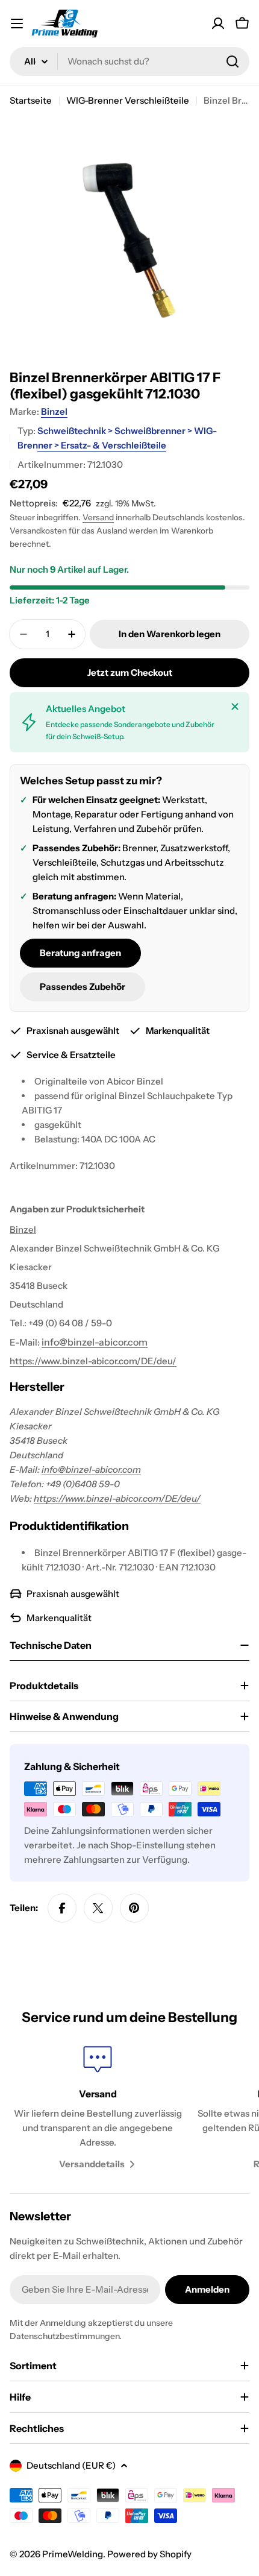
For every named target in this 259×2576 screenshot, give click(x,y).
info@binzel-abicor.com (91, 1469)
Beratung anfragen (80, 953)
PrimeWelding (73, 2554)
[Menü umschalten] (17, 24)
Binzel (54, 411)
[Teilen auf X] (98, 1908)
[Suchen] (232, 61)
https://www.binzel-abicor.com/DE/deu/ (93, 1361)
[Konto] (218, 24)
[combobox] (129, 61)
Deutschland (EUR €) (71, 2465)
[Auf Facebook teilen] (62, 1908)
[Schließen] (235, 707)
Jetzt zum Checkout (130, 672)
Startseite (31, 100)
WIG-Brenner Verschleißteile (128, 100)
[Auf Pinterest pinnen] (134, 1908)
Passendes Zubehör (83, 987)
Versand (98, 517)
